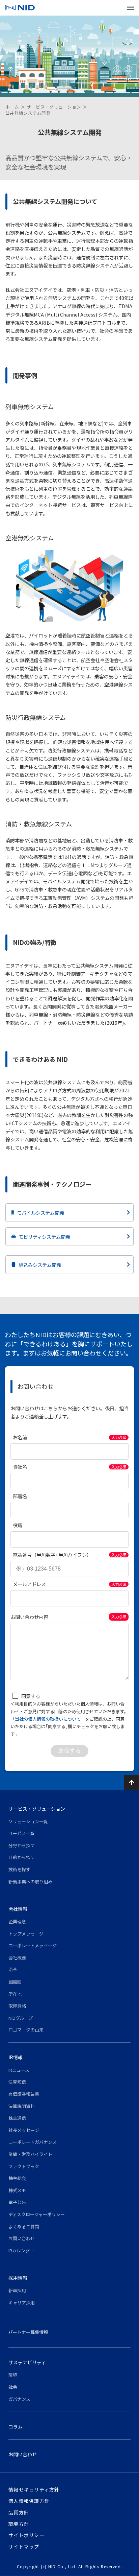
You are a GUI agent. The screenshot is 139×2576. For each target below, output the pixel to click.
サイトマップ (24, 2547)
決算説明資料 (22, 2106)
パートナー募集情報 (28, 2332)
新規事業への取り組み (30, 1882)
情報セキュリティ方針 (34, 2489)
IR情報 (16, 2057)
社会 (13, 2387)
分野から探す (22, 1845)
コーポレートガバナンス (33, 2142)
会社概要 (17, 1958)
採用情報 (18, 2278)
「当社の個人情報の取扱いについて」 (48, 1719)
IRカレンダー (21, 2250)
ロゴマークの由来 (26, 2030)
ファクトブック (24, 2166)
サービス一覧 (22, 1833)
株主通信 (17, 2118)
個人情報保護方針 (29, 2501)
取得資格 (17, 2006)
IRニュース (19, 2070)
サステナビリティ (27, 2362)
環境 (13, 2375)
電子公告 (17, 2202)
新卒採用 (17, 2290)
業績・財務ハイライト (30, 2154)
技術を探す (19, 1869)
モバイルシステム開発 (40, 1213)
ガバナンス (19, 2399)
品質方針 (19, 2512)
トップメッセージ (26, 1934)
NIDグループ (21, 2018)
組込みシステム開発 (40, 1265)
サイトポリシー (26, 2535)
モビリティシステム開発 (44, 1237)
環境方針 (19, 2524)
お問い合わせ (22, 2238)
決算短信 (17, 2082)
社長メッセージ (24, 2130)
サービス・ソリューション (54, 107)
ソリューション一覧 (28, 1821)
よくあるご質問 (24, 2226)
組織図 (15, 1982)
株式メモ (17, 2190)
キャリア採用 (22, 2303)
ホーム (12, 107)
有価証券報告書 (24, 2094)
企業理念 (17, 1921)
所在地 (15, 1994)
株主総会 (17, 2178)
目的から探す (22, 1857)
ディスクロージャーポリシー (37, 2214)
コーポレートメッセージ (33, 1945)
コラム (16, 2427)
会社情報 (18, 1909)
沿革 (13, 1969)
